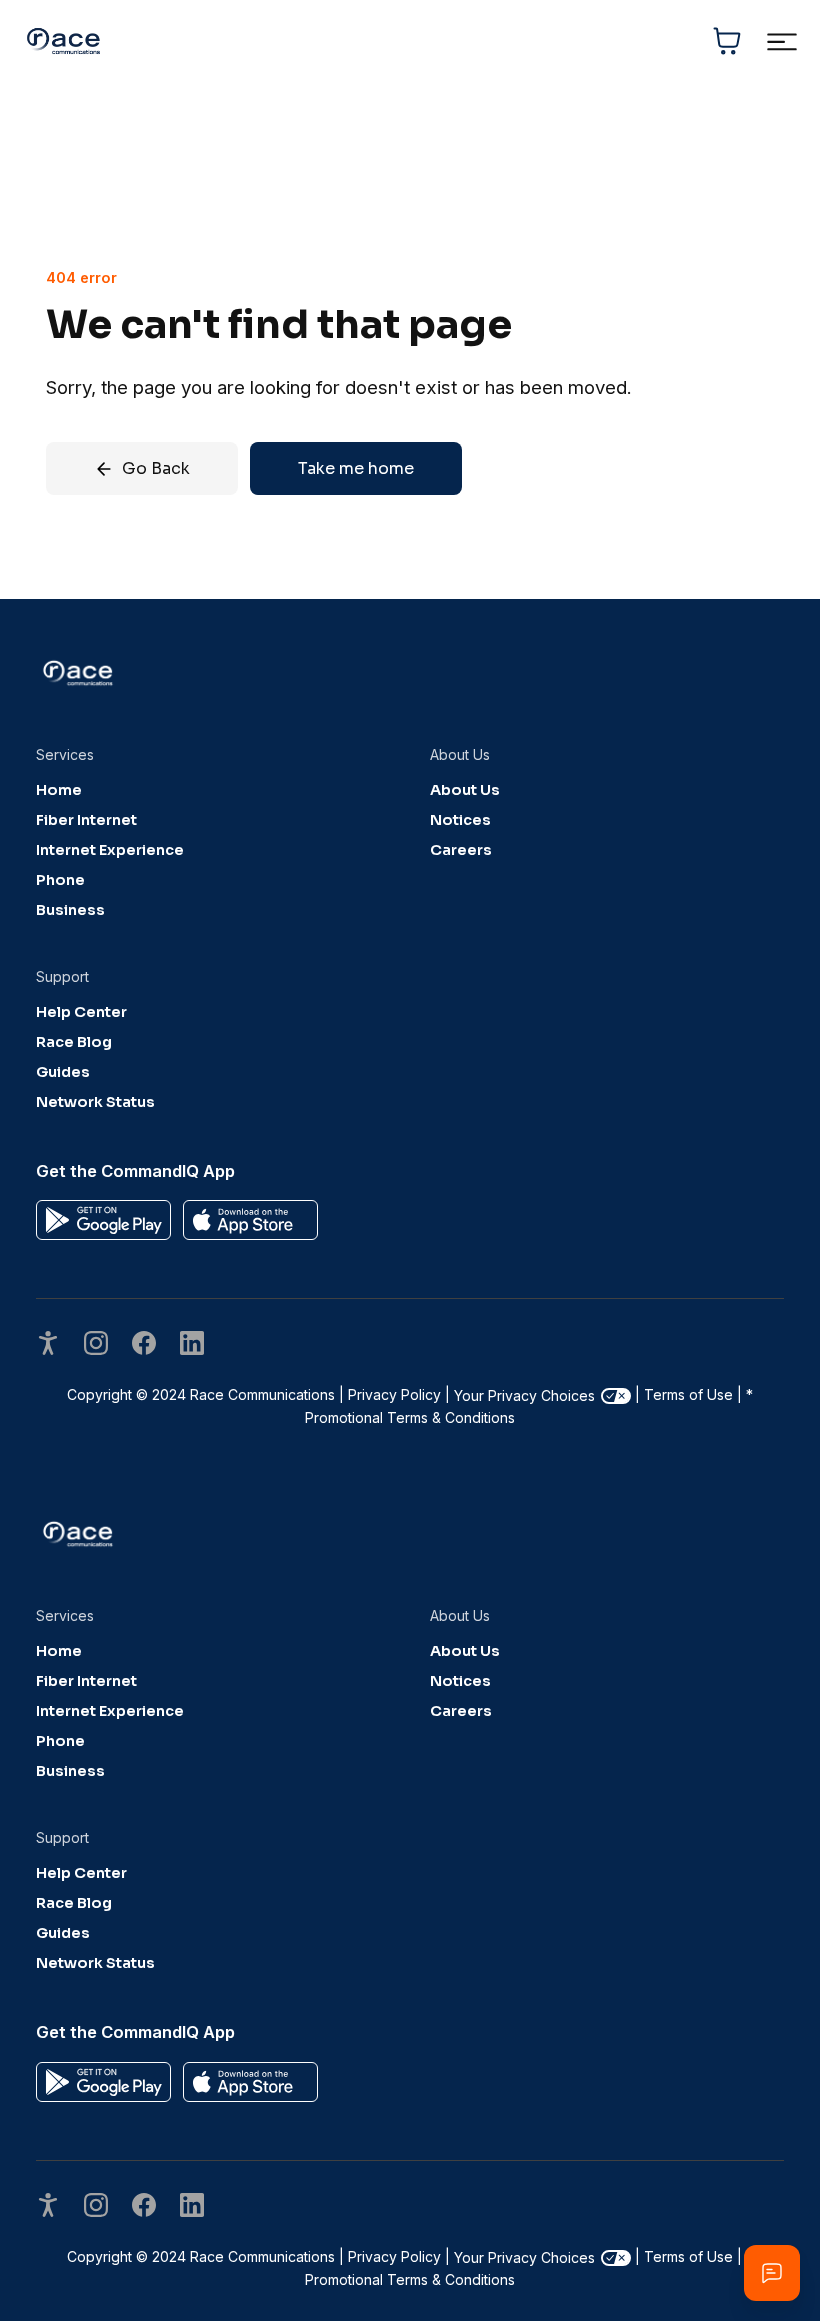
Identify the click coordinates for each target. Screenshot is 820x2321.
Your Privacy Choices (524, 1395)
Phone (60, 880)
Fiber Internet (86, 820)
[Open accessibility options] (48, 1345)
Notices (460, 820)
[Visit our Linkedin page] (192, 1345)
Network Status (95, 1102)
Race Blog (74, 1042)
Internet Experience (110, 850)
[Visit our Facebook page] (144, 1345)
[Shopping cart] (727, 41)
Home (59, 790)
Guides (63, 1072)
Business (70, 910)
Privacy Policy (394, 1394)
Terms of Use (688, 1394)
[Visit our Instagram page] (96, 1345)
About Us (465, 790)
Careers (461, 850)
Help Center (81, 1012)
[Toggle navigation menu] (781, 41)
